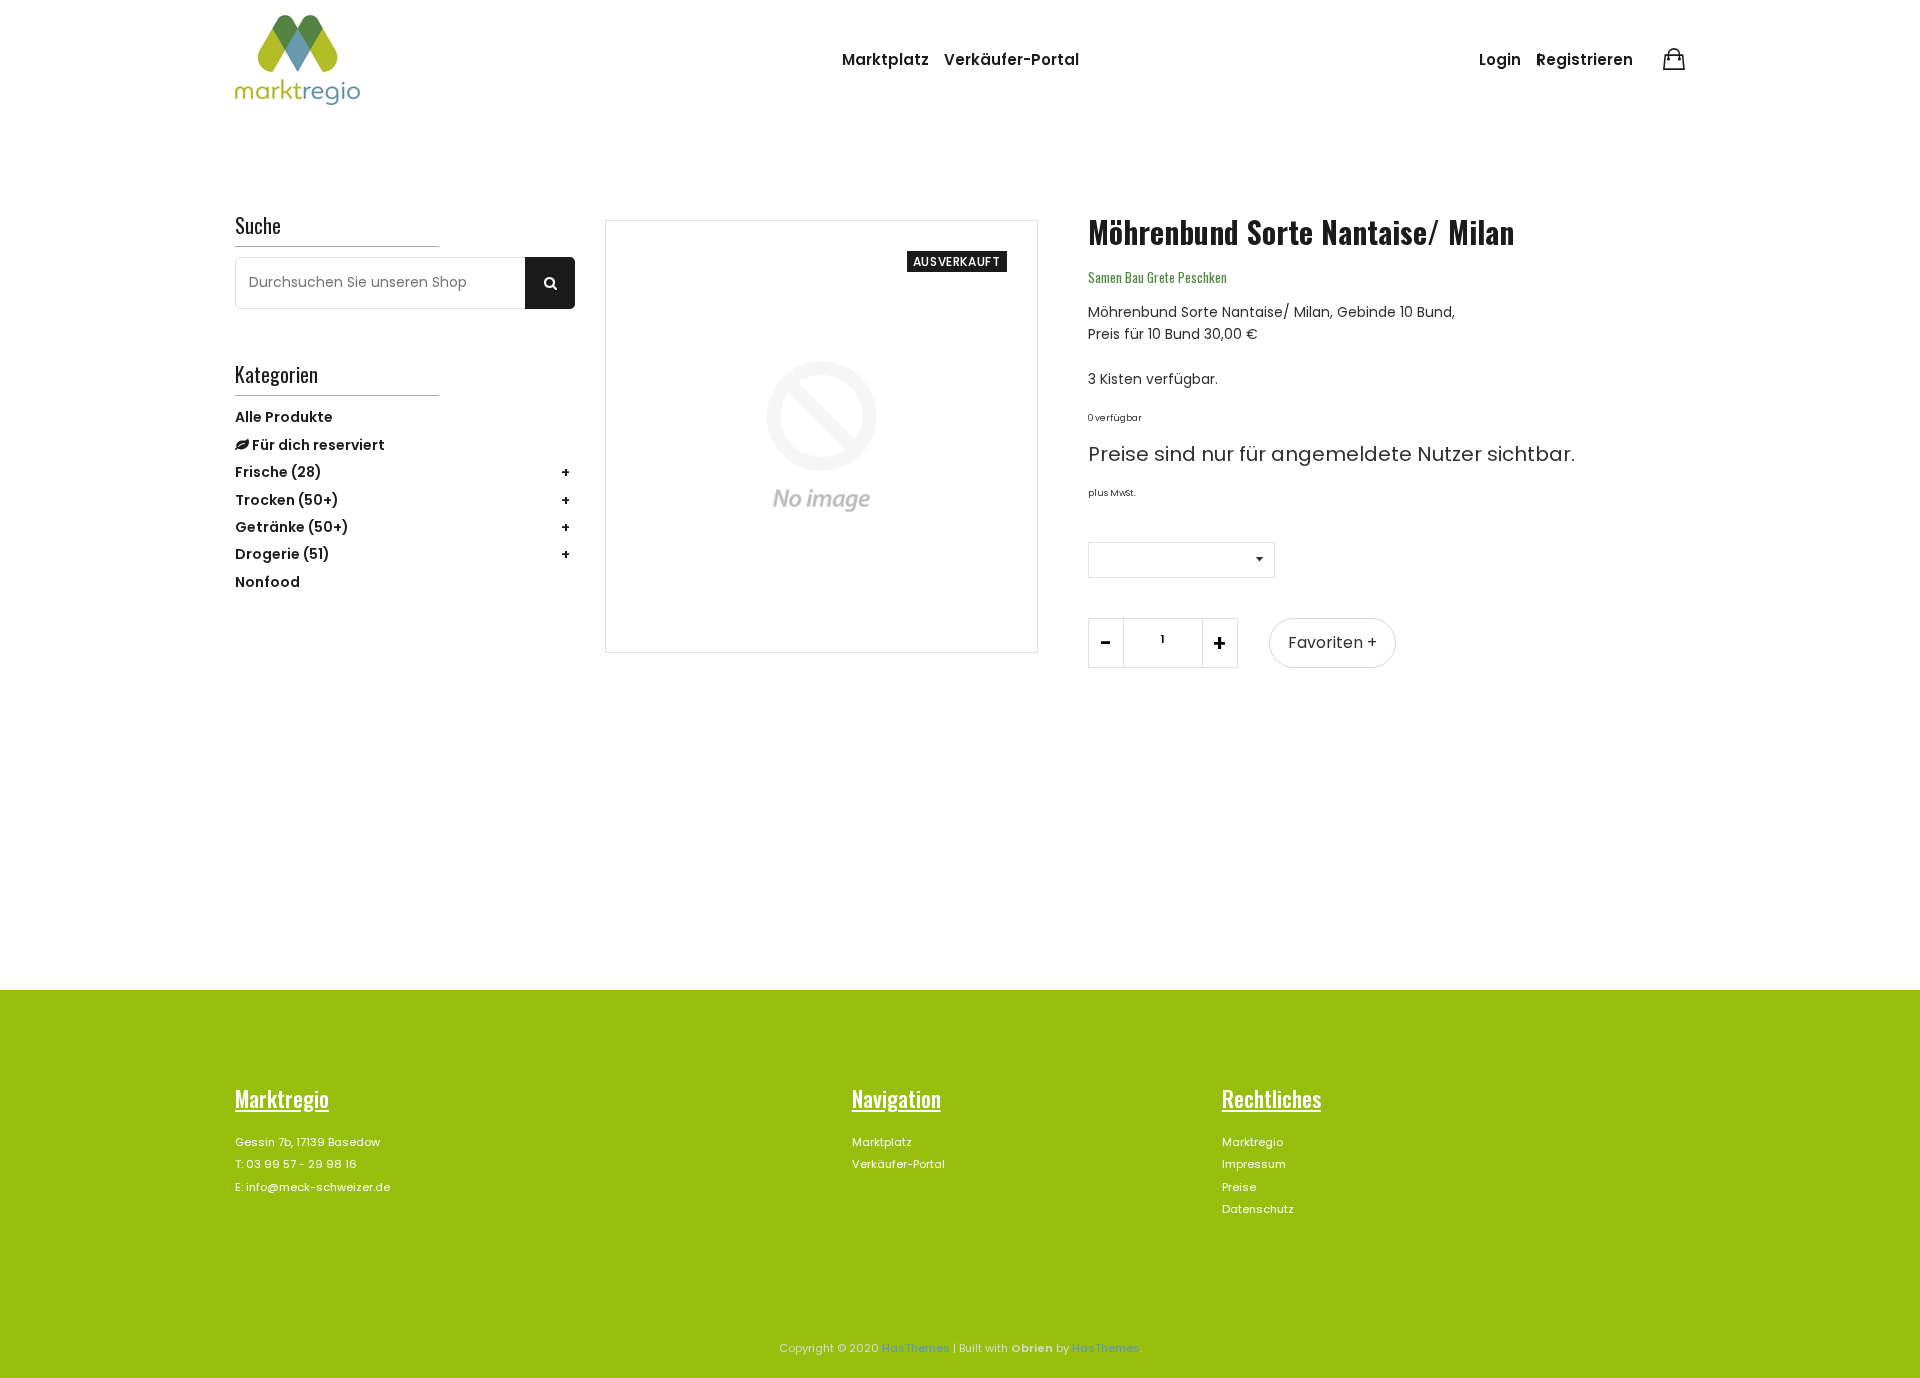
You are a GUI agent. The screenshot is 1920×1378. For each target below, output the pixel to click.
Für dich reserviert (317, 445)
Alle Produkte (284, 417)
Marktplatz (885, 59)
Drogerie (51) (282, 554)
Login (1500, 59)
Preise (1239, 1187)
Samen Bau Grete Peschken (1157, 277)
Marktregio (1252, 1142)
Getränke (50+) (292, 527)
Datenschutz (1258, 1209)
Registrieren (1584, 59)
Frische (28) (278, 472)
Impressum (1254, 1164)
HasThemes (916, 1348)
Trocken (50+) (287, 500)
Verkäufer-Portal (1011, 59)
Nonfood (267, 582)
